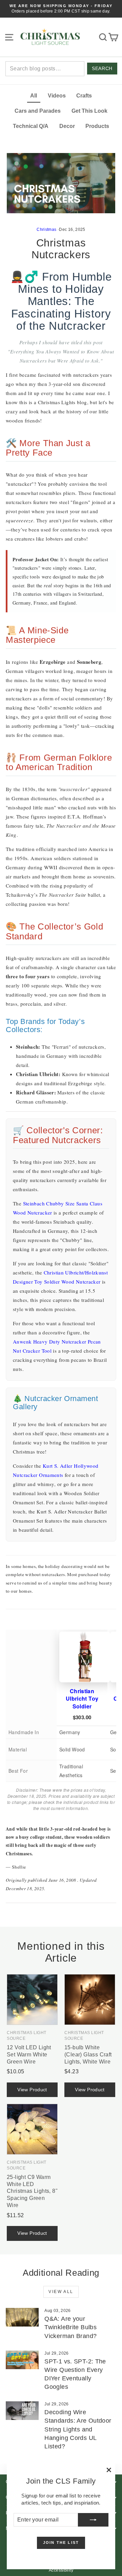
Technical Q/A (31, 126)
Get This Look (89, 111)
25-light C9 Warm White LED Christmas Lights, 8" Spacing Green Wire (32, 2191)
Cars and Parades (38, 111)
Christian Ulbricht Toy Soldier (82, 1699)
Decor (67, 126)
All (34, 96)
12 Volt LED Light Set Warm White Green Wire (29, 2055)
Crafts (84, 96)
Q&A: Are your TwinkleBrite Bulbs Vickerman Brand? (70, 2327)
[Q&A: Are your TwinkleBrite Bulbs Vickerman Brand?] (22, 2317)
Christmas (46, 230)
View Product (32, 2090)
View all (61, 2292)
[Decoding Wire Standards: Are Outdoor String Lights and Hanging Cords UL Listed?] (22, 2411)
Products (97, 126)
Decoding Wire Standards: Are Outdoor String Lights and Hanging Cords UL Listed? (78, 2429)
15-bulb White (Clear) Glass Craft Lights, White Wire (88, 2055)
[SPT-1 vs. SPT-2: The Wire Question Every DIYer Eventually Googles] (22, 2360)
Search (102, 69)
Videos (57, 96)
